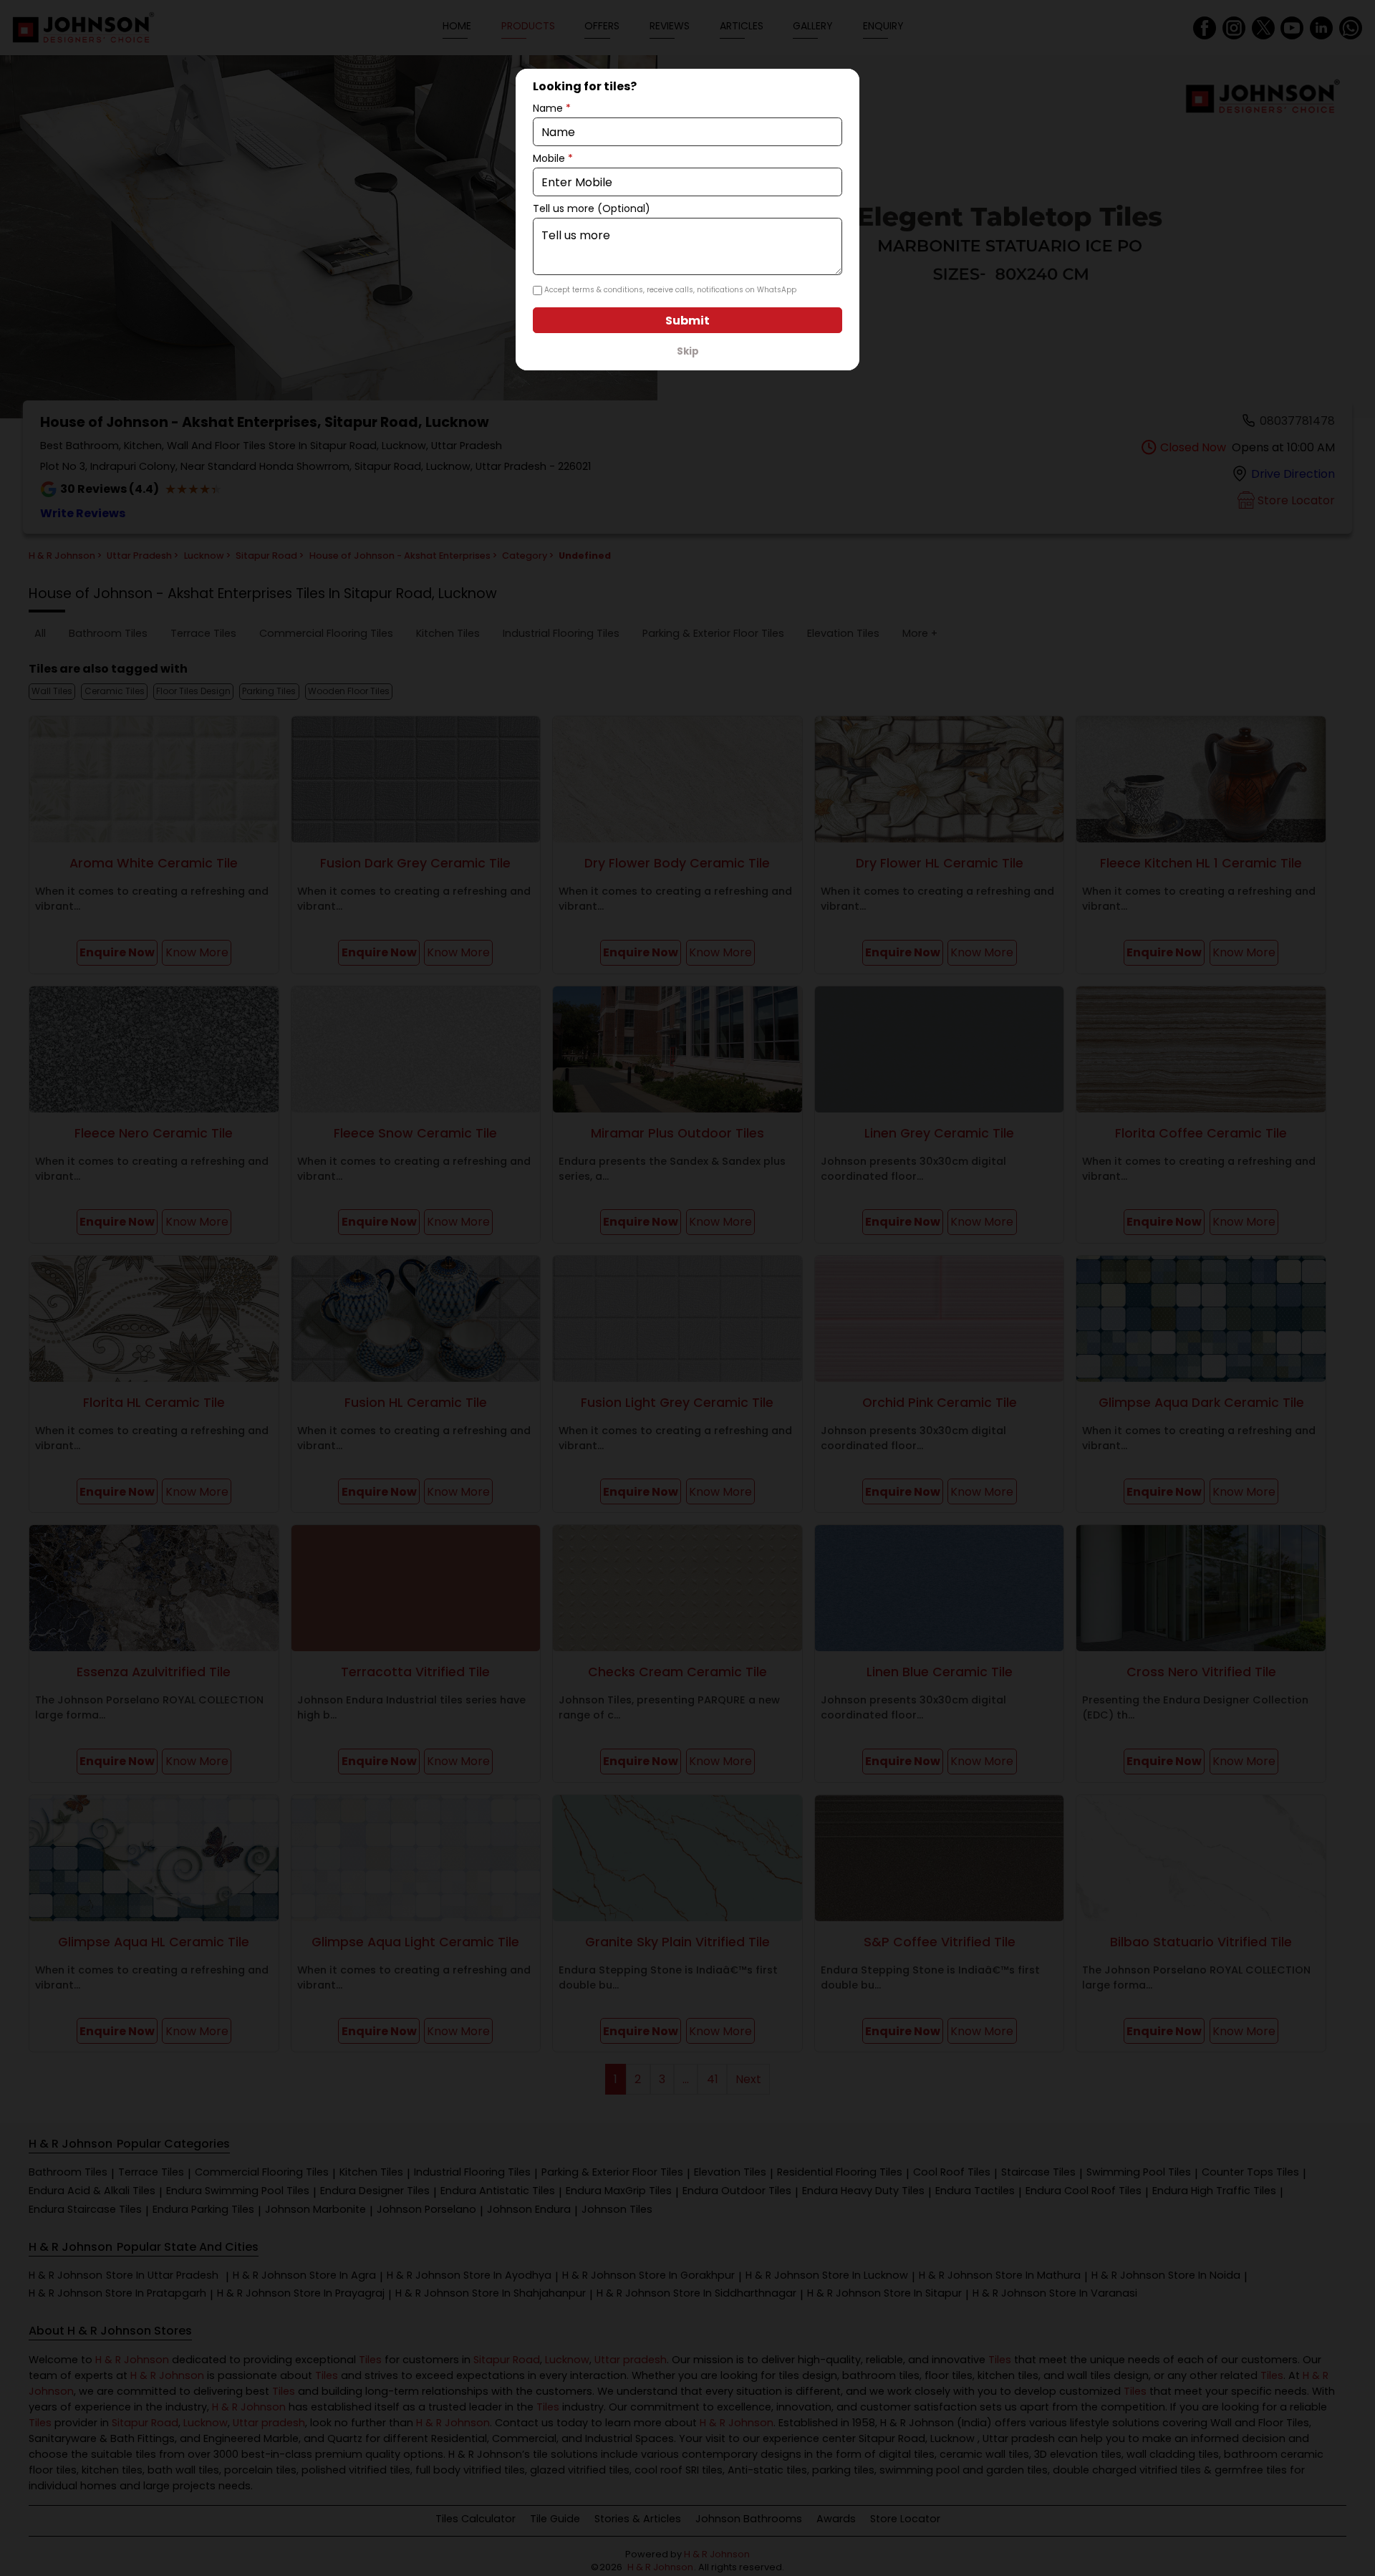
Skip (688, 351)
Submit (687, 321)
